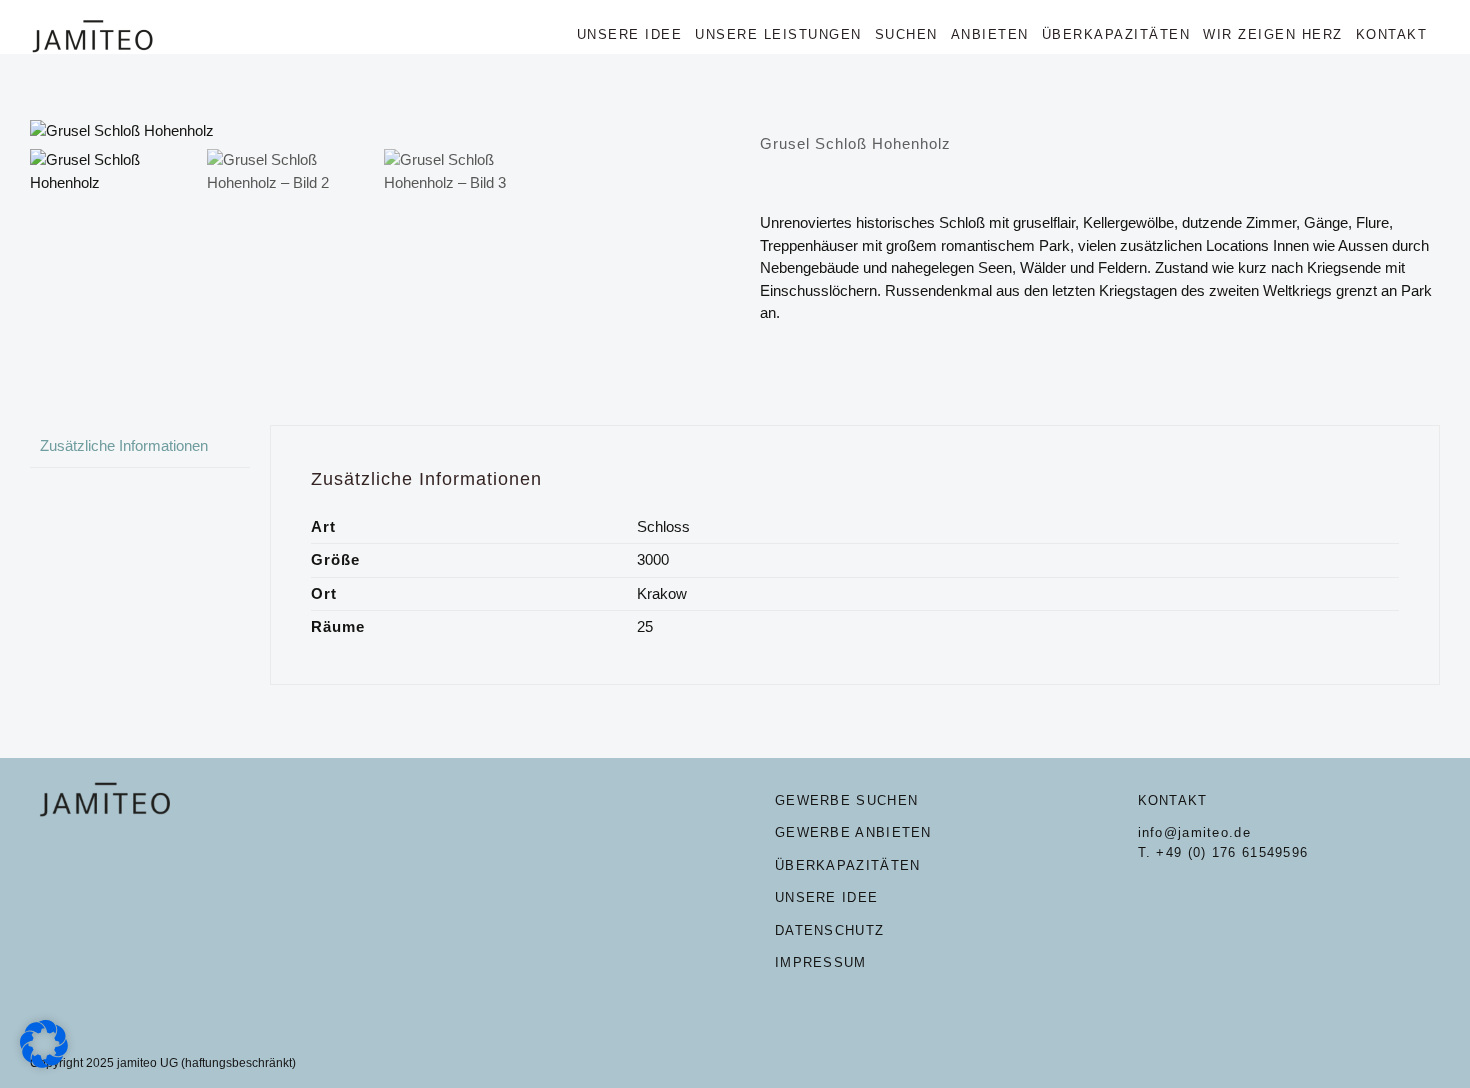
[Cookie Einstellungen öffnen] (44, 1062)
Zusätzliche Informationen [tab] (124, 445)
